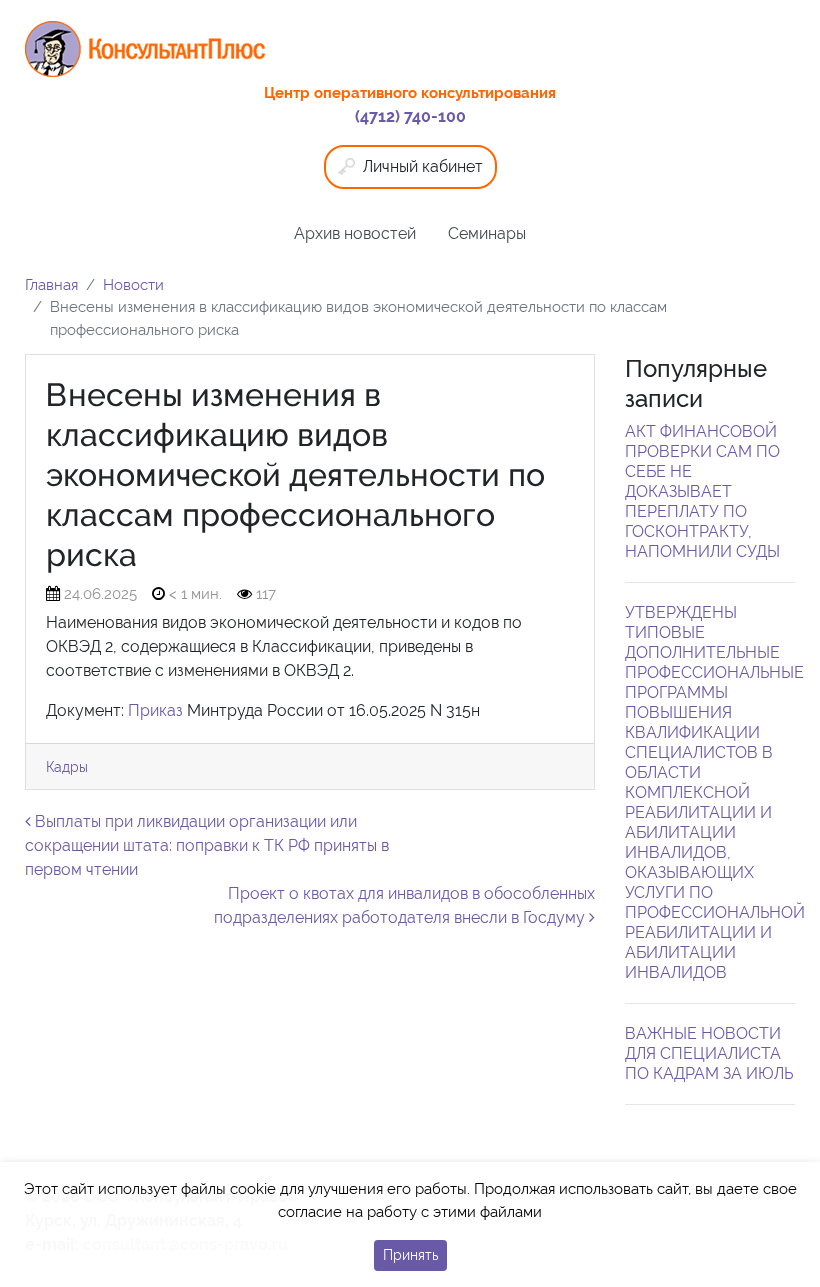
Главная (51, 285)
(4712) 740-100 (410, 116)
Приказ (155, 710)
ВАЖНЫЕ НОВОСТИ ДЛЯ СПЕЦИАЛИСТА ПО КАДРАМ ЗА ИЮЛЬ (709, 1053)
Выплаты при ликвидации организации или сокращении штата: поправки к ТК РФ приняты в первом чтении (207, 845)
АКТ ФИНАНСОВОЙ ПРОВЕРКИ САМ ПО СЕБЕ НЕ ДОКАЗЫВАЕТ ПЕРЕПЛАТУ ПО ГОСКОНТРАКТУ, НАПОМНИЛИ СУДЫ (702, 491)
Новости (133, 285)
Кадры (67, 766)
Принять (410, 1255)
